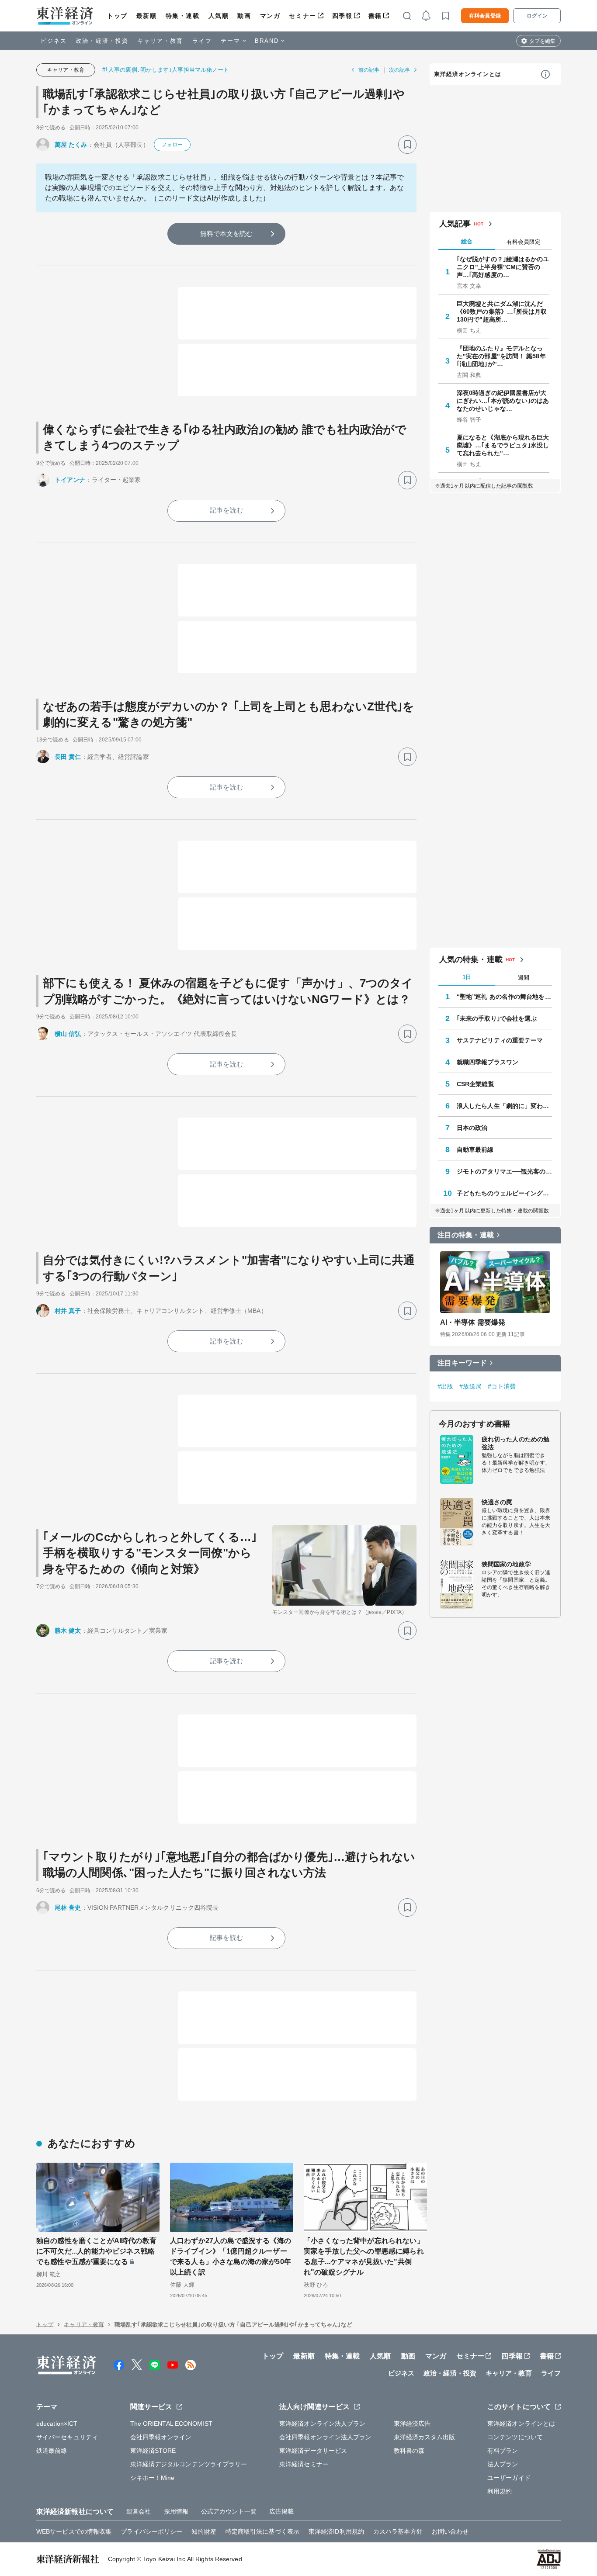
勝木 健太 (68, 1631)
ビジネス (54, 41)
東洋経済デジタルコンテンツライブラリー (189, 2464)
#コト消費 (502, 1386)
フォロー (172, 145)
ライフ (202, 41)
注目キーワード (462, 1363)
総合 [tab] (467, 241)
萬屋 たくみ (71, 145)
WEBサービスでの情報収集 (74, 2531)
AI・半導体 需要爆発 (473, 1322)
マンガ (270, 16)
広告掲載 (281, 2511)
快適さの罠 (497, 1502)
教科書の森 (409, 2451)
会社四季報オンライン (161, 2437)
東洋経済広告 (412, 2424)
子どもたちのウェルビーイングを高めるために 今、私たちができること (504, 1193)
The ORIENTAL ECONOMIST (171, 2424)
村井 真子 (68, 1311)
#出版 (445, 1386)
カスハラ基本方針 (398, 2531)
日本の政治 (472, 1128)
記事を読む (226, 510)
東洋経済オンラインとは (468, 74)
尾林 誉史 (68, 1908)
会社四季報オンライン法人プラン (326, 2437)
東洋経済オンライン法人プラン (322, 2424)
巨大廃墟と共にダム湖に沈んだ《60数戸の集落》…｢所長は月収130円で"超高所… (502, 312)
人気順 (219, 16)
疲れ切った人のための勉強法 (515, 1443)
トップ (117, 16)
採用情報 (176, 2511)
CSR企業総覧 (476, 1084)
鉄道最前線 (52, 2451)
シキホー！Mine (153, 2478)
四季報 (342, 16)
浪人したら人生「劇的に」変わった (504, 1106)
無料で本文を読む (227, 234)
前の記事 (369, 70)
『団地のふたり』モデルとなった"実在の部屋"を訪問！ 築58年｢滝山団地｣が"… (501, 356)
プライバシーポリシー (151, 2531)
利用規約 (500, 2491)
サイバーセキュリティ (67, 2437)
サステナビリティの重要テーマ (500, 1040)
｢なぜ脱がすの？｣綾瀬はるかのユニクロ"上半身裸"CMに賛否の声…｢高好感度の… (503, 267)
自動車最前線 (475, 1150)
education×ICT (57, 2424)
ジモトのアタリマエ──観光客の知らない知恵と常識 (504, 1171)
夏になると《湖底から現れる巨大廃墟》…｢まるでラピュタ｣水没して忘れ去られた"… (503, 445)
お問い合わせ (450, 2531)
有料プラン (503, 2451)
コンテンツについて (515, 2437)
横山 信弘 (68, 1034)
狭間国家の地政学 (506, 1564)
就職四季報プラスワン (488, 1062)
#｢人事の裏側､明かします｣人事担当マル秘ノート (166, 70)
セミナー (302, 16)
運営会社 (139, 2511)
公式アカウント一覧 (229, 2511)
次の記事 (399, 70)
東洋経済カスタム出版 (425, 2437)
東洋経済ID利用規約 (336, 2531)
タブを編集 (542, 41)
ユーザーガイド (509, 2478)
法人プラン (503, 2464)
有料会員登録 (485, 16)
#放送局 (470, 1386)
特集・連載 (183, 16)
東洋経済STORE (153, 2451)
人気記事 (455, 224)
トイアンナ (70, 480)
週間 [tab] (524, 978)
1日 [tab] (467, 977)
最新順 (147, 16)
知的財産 (204, 2531)
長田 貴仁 (68, 757)
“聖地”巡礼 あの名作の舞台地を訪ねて (504, 997)
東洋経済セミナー (304, 2464)
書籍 (375, 16)
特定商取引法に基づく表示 (262, 2531)
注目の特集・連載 (466, 1235)
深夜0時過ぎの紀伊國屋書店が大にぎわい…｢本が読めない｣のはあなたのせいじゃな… (503, 401)
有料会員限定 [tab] (524, 242)
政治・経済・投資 (102, 41)
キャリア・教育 (160, 41)
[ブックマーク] (407, 145)
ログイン (537, 16)
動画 (244, 16)
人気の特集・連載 (471, 959)
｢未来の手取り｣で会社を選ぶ (497, 1018)
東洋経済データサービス (313, 2451)
